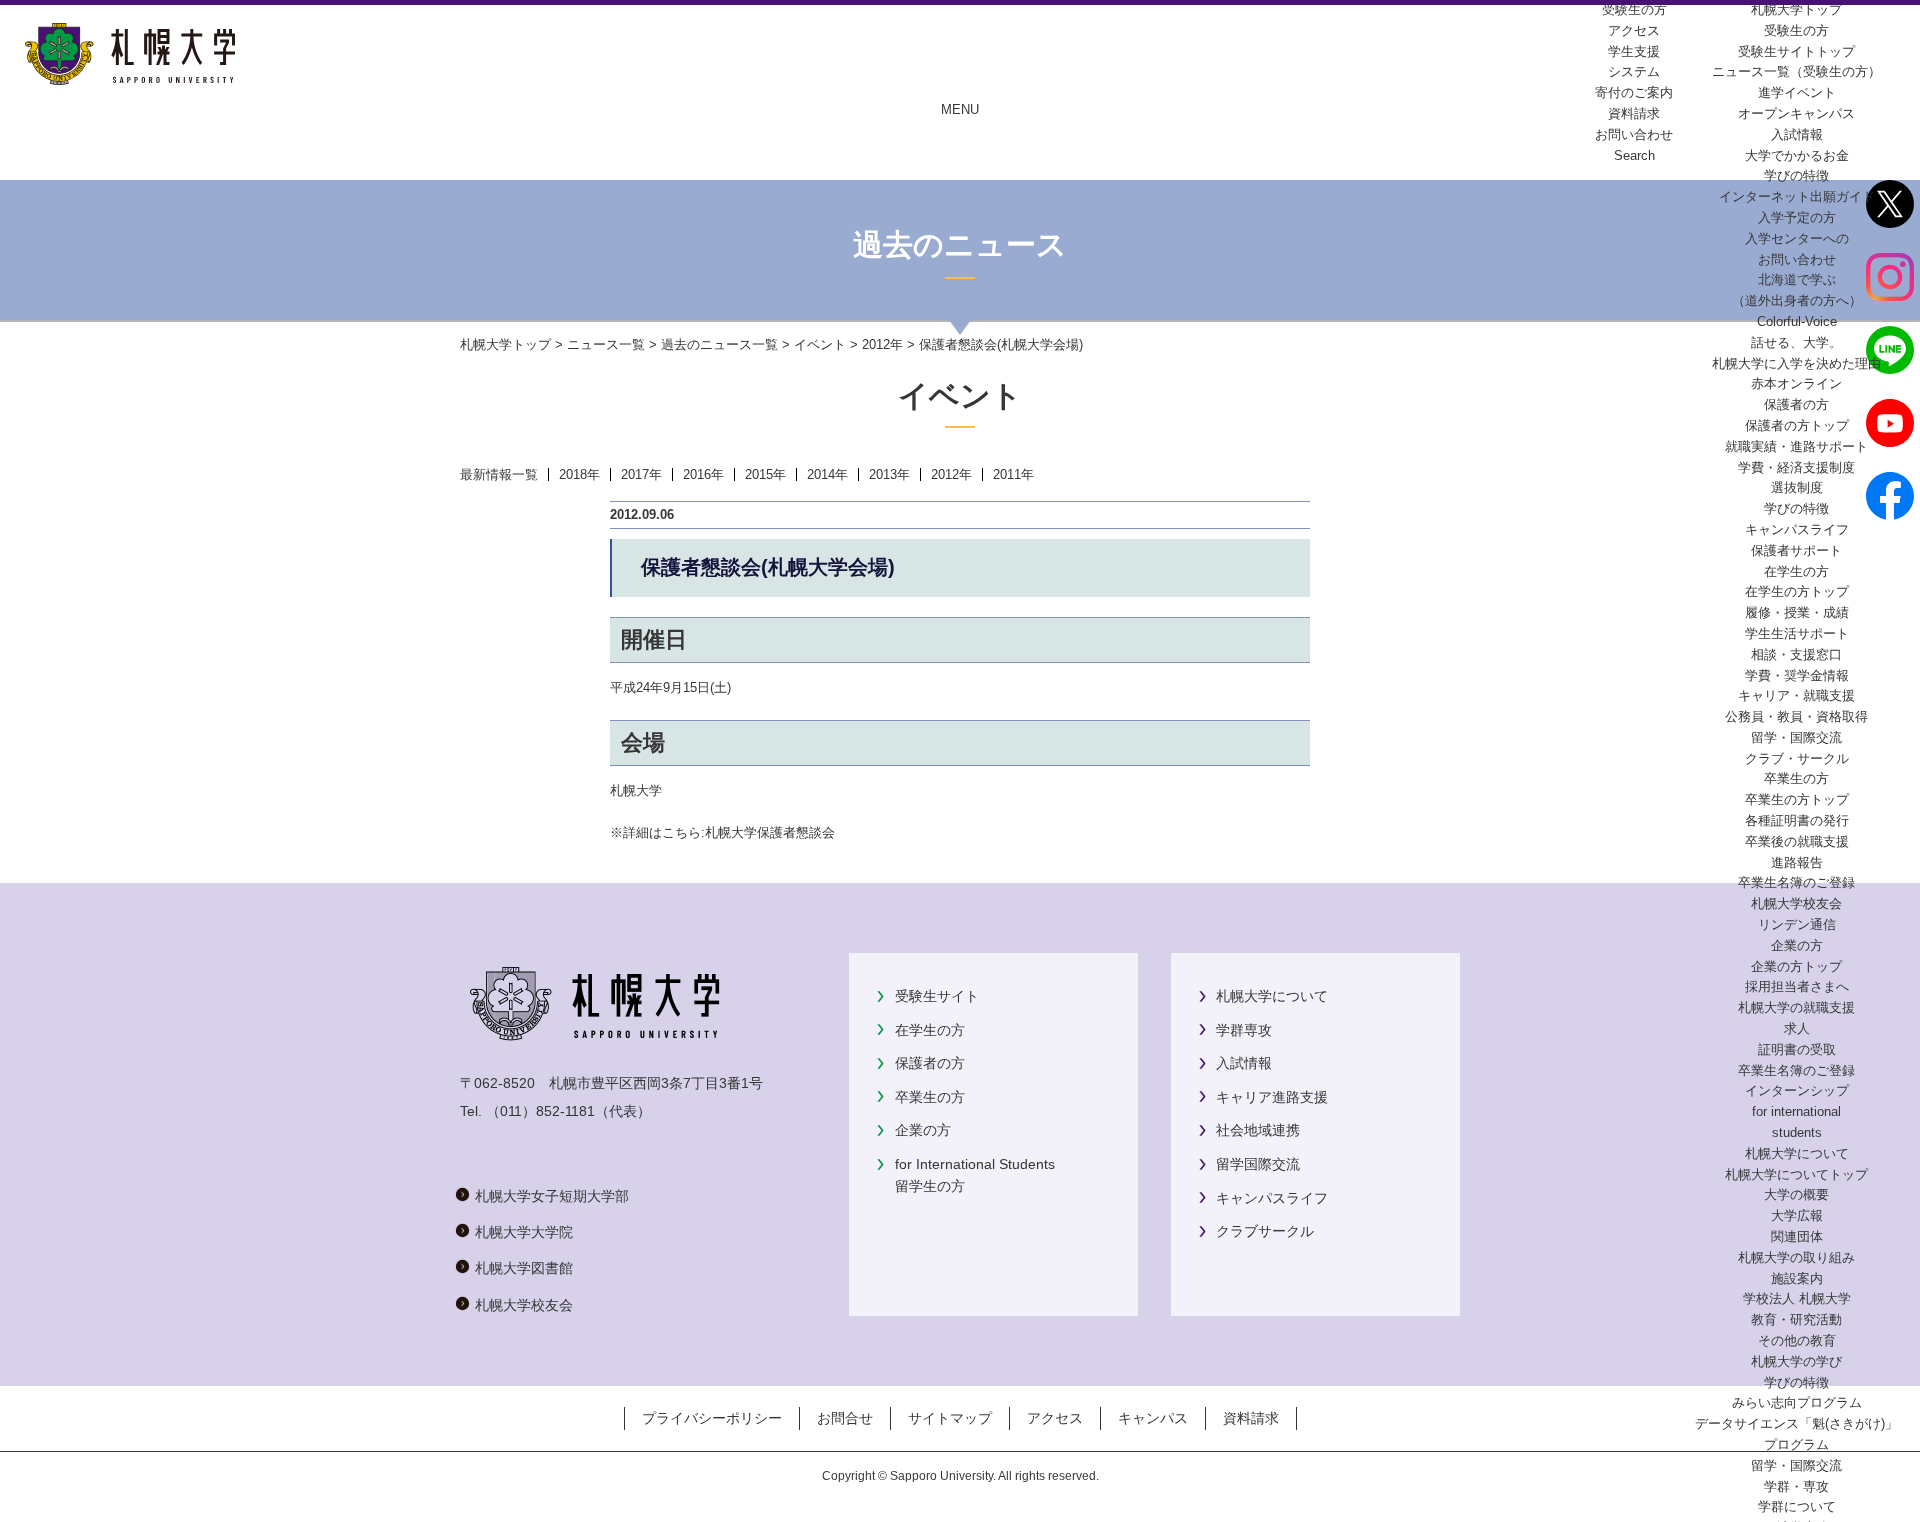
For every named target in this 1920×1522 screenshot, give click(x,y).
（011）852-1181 (540, 1111)
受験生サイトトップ (1796, 51)
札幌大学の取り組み (1796, 1257)
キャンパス (1153, 1418)
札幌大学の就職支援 (1796, 1007)
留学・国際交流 (1796, 737)
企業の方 (923, 1130)
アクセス (1055, 1418)
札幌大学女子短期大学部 (552, 1196)
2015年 (765, 474)
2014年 (827, 474)
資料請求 (1251, 1418)
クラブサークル (1265, 1231)
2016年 (703, 474)
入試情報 (1797, 134)
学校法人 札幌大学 (1797, 1298)
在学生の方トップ (1797, 591)
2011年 (1013, 474)
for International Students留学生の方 (975, 1175)
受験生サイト (937, 996)
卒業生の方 (930, 1097)
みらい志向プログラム (1797, 1402)
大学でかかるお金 (1797, 155)
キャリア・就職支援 (1796, 695)
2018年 (579, 474)
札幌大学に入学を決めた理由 (1796, 363)
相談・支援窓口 (1796, 654)
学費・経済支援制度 (1796, 467)
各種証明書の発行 (1797, 820)
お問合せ (845, 1418)
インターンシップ (1797, 1090)
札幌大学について (1272, 996)
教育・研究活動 (1796, 1319)
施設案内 (1797, 1278)
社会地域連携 (1258, 1130)
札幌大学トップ (1796, 9)
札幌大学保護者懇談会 (770, 832)
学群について (1797, 1506)
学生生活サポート (1797, 633)
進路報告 (1797, 862)
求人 (1797, 1028)
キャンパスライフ (1797, 529)
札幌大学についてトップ (1796, 1174)
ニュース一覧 (606, 344)
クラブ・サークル (1797, 758)
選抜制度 (1797, 487)
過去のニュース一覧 (719, 344)
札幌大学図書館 (524, 1268)
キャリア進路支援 (1272, 1097)
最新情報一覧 (499, 474)
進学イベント (1797, 92)
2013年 (889, 474)
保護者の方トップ (1797, 425)
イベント (820, 344)
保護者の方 (930, 1063)
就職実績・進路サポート (1796, 446)
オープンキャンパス (1796, 113)
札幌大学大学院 (524, 1232)
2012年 (882, 344)
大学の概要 (1796, 1194)
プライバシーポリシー (712, 1418)
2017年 (641, 474)
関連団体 (1797, 1236)
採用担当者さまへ (1797, 986)
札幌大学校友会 (1796, 903)
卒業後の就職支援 (1797, 841)
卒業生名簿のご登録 (1796, 882)
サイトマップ (950, 1418)
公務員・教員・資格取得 (1796, 716)
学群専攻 (1244, 1030)
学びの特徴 (1796, 175)
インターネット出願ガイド (1797, 196)
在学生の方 (930, 1030)
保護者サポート (1796, 550)
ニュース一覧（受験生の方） (1796, 71)
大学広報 (1797, 1215)
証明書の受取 (1797, 1049)
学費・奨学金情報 (1797, 675)
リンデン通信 (1797, 924)
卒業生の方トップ (1797, 799)
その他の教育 (1797, 1340)
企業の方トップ (1796, 966)
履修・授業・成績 (1797, 612)
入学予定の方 (1797, 217)
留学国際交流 (1258, 1164)
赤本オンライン (1796, 383)
